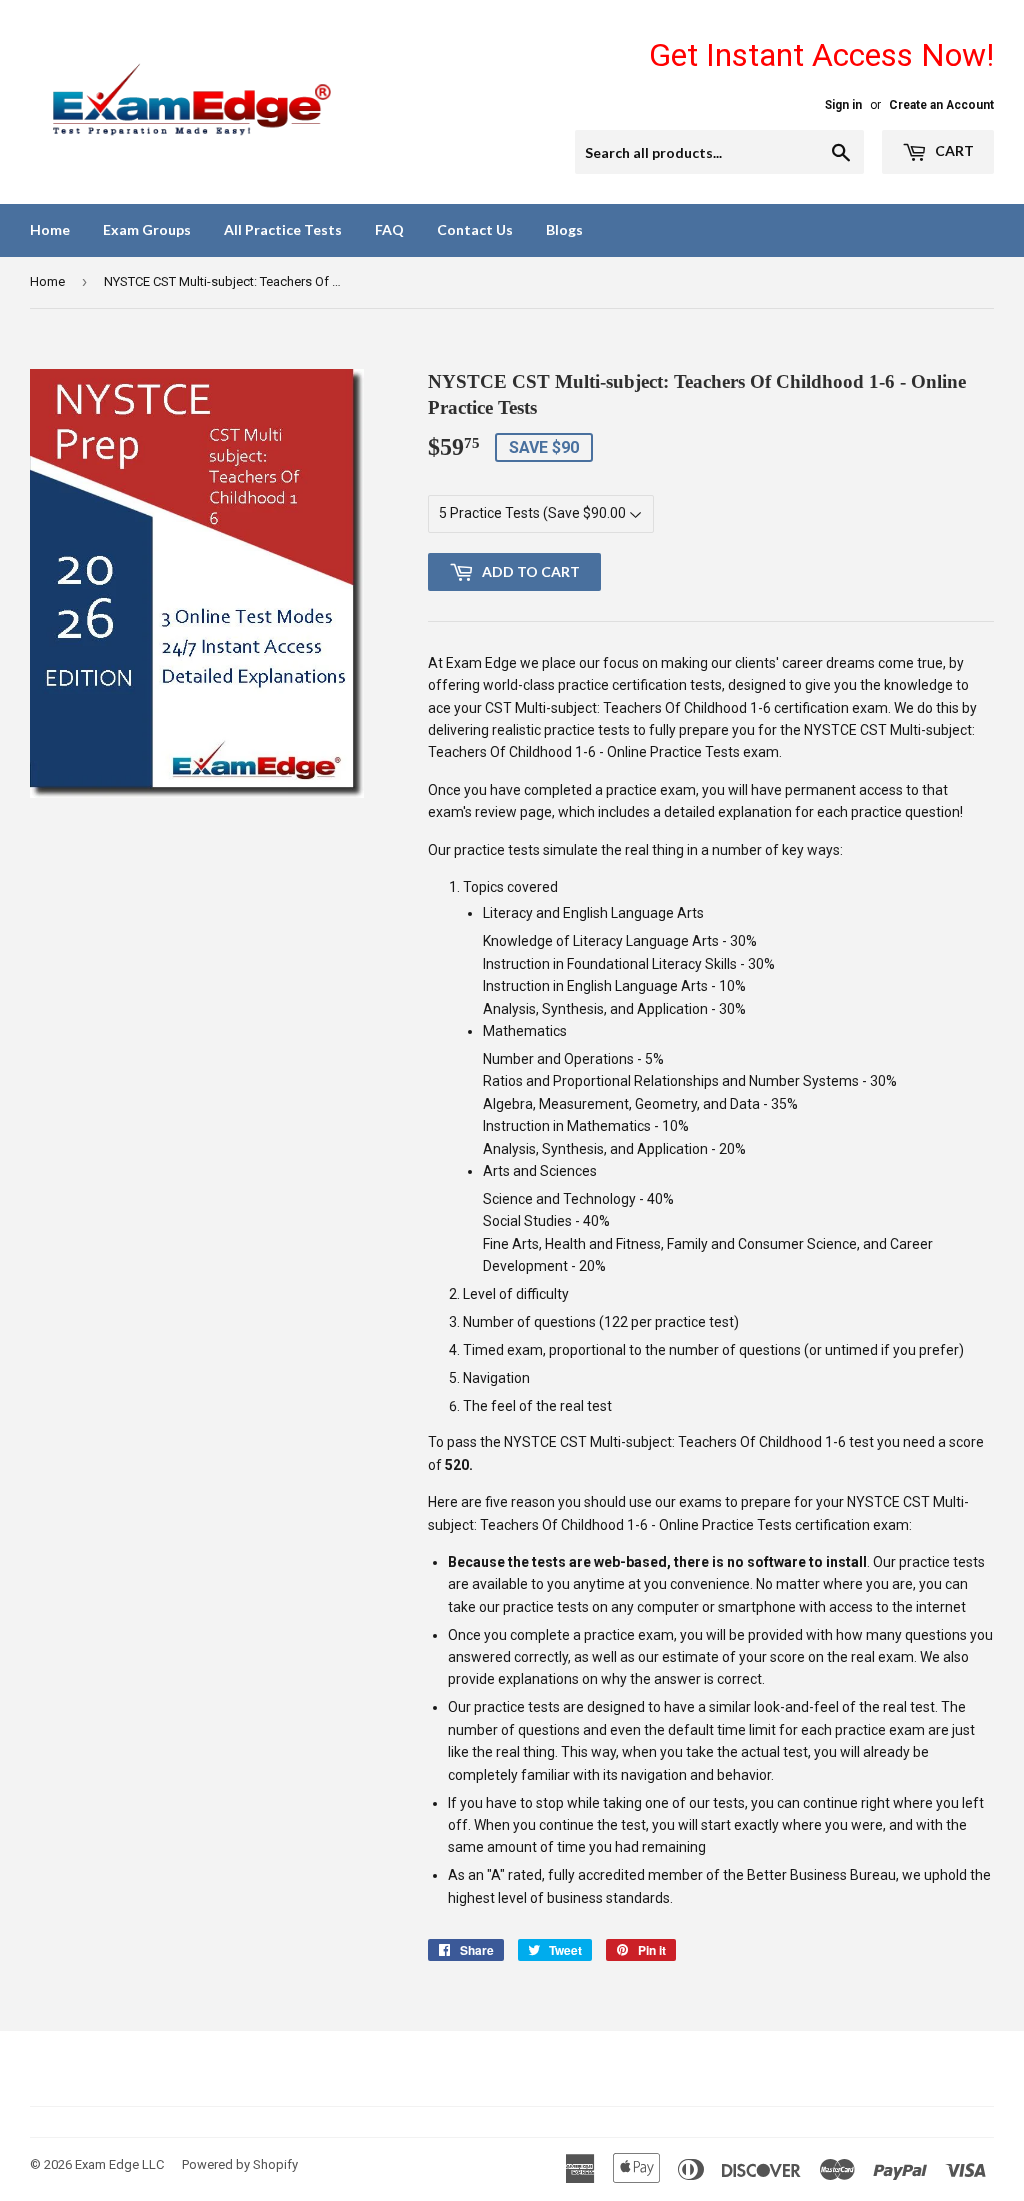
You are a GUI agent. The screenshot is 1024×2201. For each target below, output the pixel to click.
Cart (953, 150)
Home (50, 229)
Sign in (843, 105)
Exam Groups (147, 229)
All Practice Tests (283, 229)
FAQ (389, 229)
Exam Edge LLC (119, 2164)
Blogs (564, 229)
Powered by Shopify (240, 2164)
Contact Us (475, 229)
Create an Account (941, 105)
